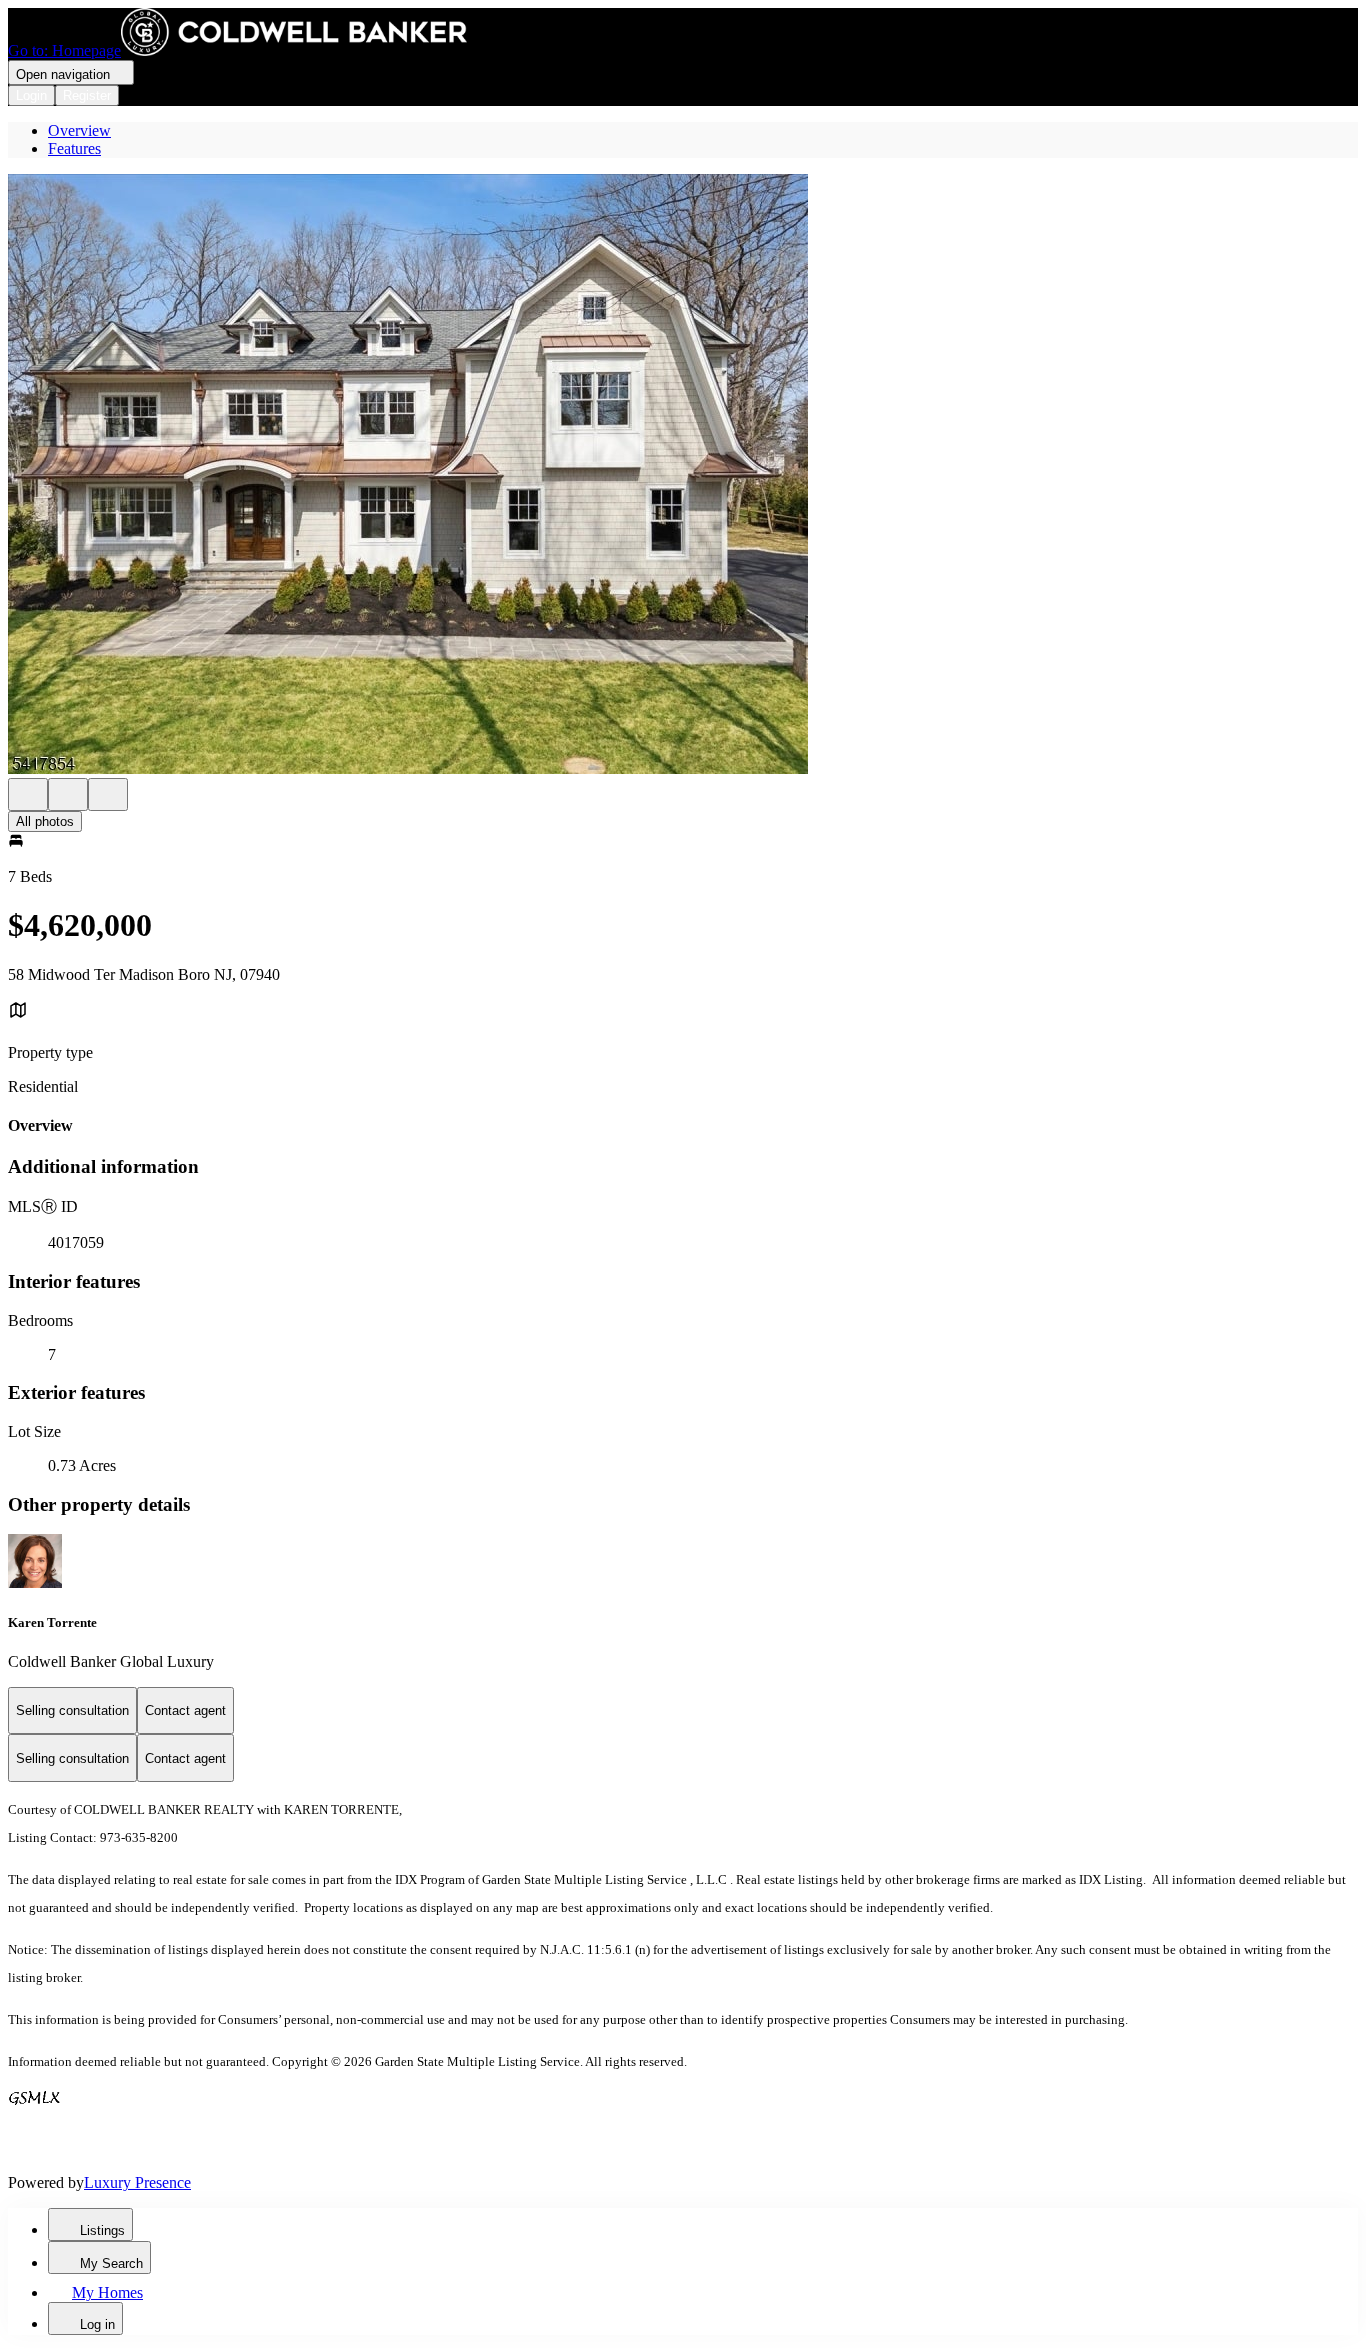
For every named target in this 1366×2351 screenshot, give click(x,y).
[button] (683, 476)
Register (87, 95)
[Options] (28, 794)
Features (74, 148)
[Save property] (68, 794)
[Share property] (108, 794)
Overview (79, 130)
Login (31, 95)
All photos (45, 821)
